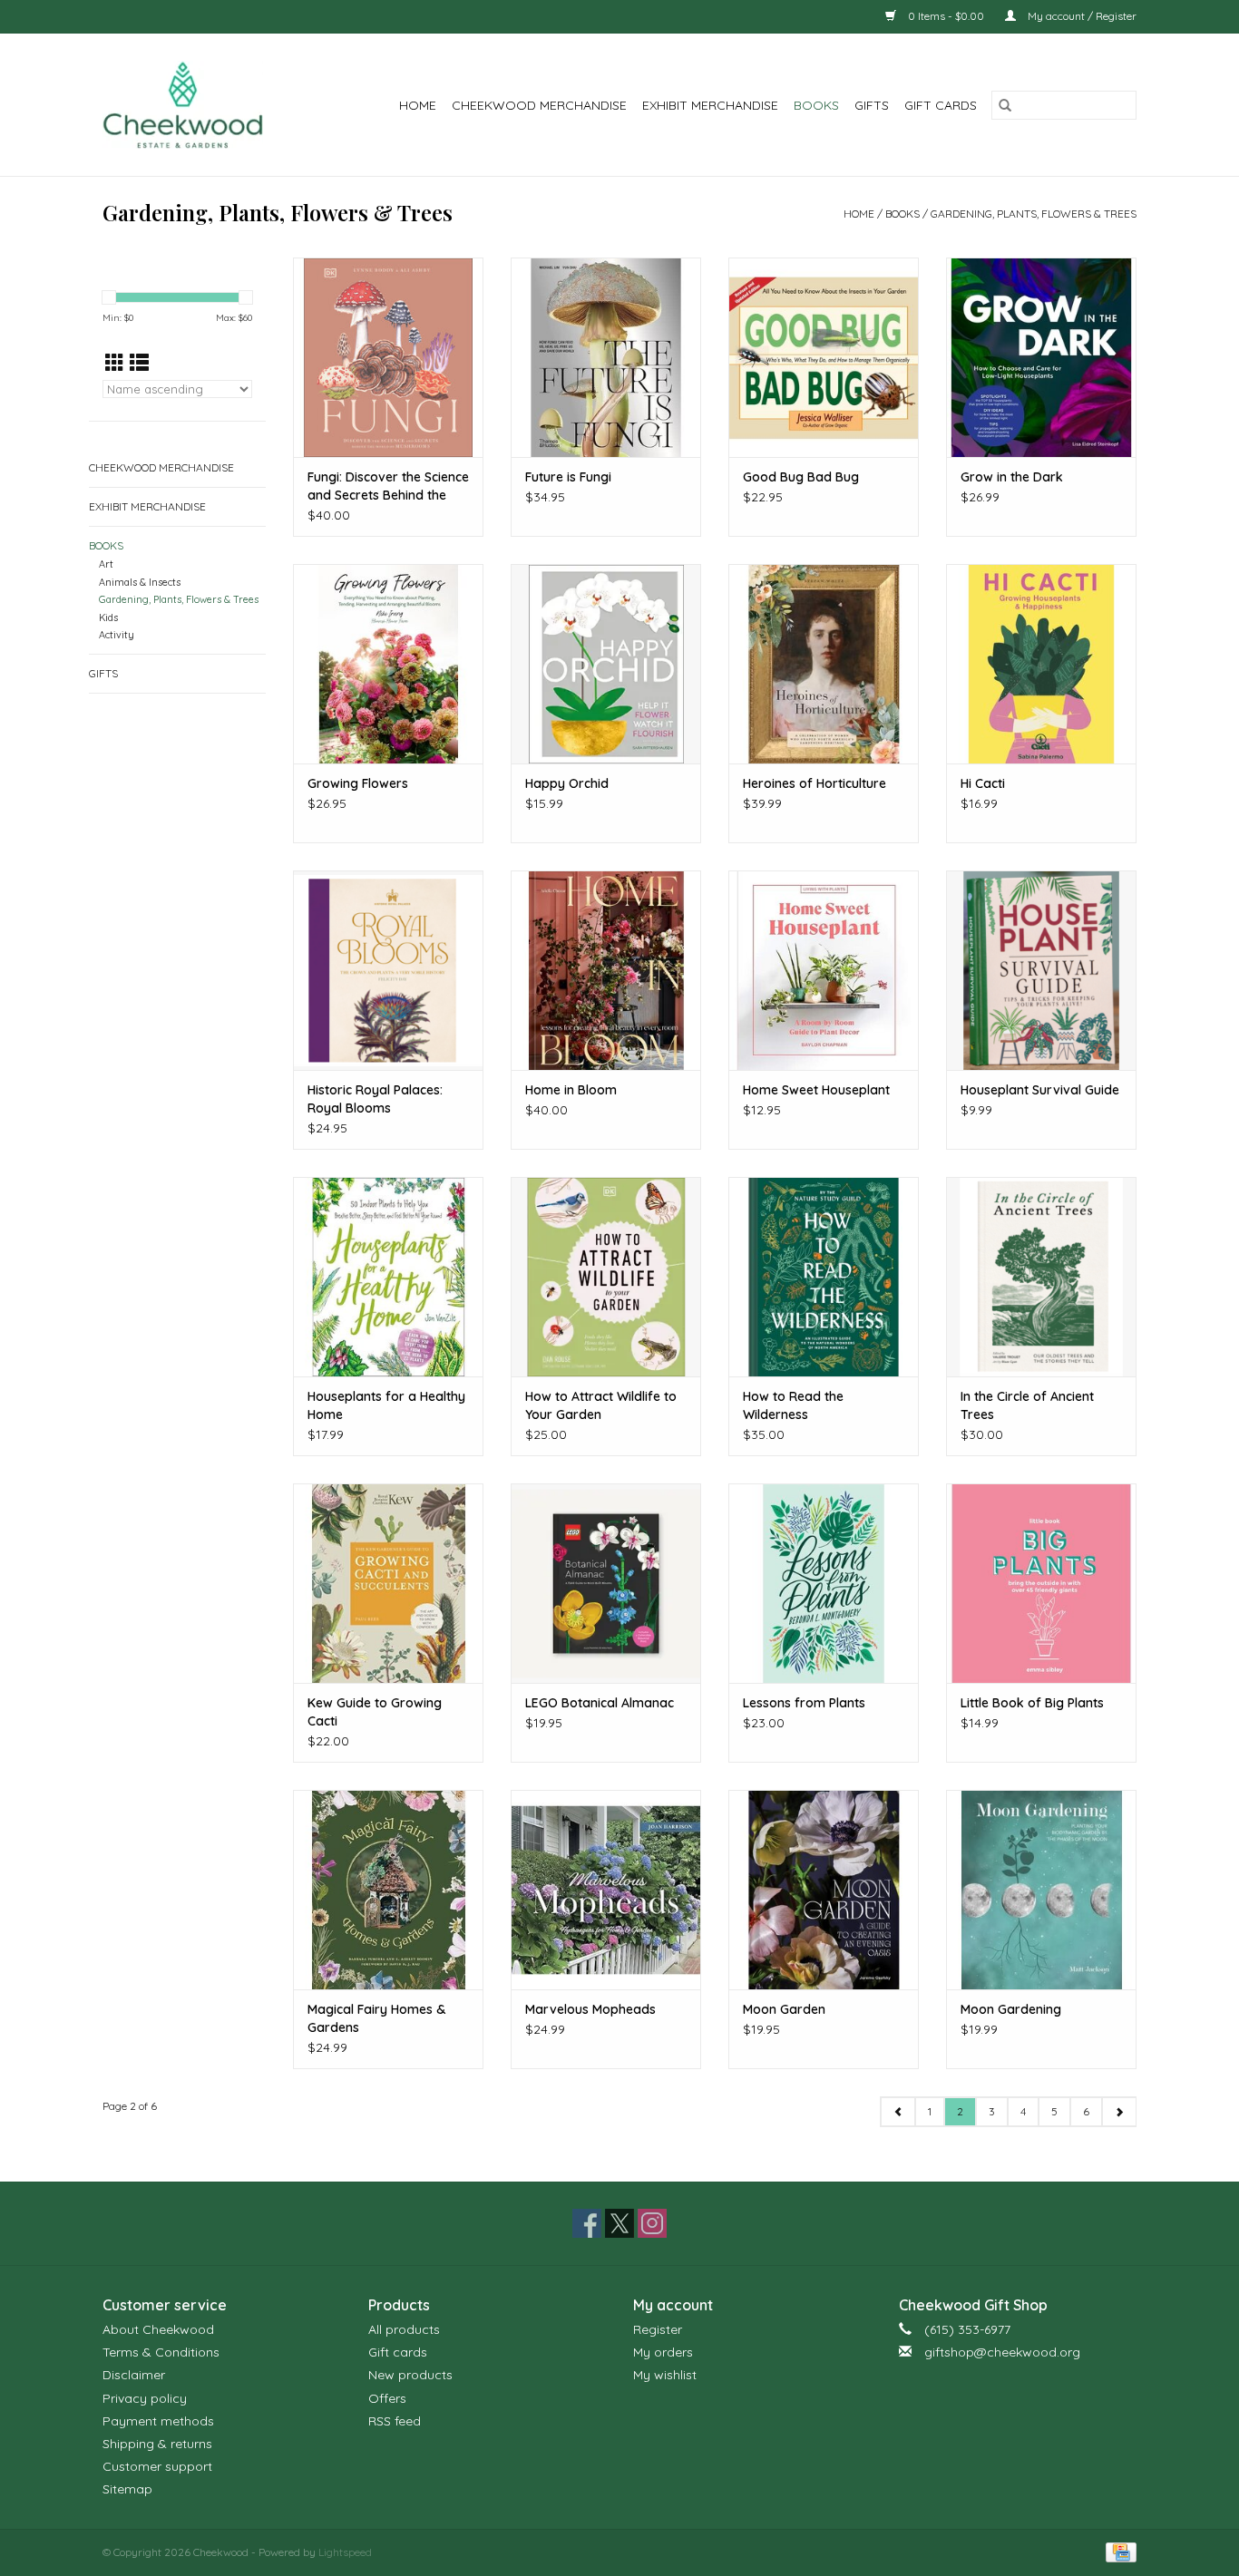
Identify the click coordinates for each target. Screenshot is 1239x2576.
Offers (387, 2398)
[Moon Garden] (824, 1890)
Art (106, 564)
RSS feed (395, 2421)
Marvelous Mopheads (590, 2009)
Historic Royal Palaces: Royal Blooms (375, 1099)
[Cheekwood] (195, 105)
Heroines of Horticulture (815, 783)
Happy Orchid (567, 783)
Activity (117, 635)
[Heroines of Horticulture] (824, 664)
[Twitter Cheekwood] (619, 2223)
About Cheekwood (158, 2329)
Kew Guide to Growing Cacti (375, 1712)
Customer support (157, 2466)
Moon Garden (784, 2009)
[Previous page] (898, 2112)
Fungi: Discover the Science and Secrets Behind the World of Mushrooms (388, 486)
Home (418, 105)
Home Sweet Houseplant (816, 1090)
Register (658, 2329)
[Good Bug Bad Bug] (824, 357)
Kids (108, 617)
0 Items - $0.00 (946, 16)
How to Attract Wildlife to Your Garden (601, 1405)
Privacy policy (145, 2398)
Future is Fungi (568, 477)
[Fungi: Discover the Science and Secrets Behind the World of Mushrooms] (388, 357)
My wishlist (665, 2375)
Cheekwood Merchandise (539, 105)
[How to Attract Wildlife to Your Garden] (606, 1277)
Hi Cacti (983, 783)
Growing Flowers (358, 783)
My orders (663, 2352)
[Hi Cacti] (1041, 664)
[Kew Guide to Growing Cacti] (388, 1583)
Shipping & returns (157, 2444)
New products (410, 2375)
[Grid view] (115, 363)
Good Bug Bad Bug (801, 477)
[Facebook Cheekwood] (587, 2223)
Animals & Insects (140, 582)
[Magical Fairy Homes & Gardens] (388, 1890)
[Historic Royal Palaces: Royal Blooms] (388, 970)
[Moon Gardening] (1041, 1890)
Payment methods (158, 2421)
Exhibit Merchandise (710, 105)
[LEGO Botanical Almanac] (606, 1583)
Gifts (872, 105)
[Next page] (1119, 2112)
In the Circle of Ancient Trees (1027, 1405)
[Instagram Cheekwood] (652, 2223)
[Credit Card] (1118, 2551)
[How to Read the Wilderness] (824, 1277)
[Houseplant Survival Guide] (1041, 970)
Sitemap (127, 2489)
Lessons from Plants (804, 1703)
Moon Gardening (1011, 2009)
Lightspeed (345, 2552)
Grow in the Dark (1012, 477)
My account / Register (1081, 16)
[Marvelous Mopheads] (606, 1890)
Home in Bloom (571, 1090)
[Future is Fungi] (606, 357)
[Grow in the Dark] (1041, 357)
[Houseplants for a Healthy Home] (388, 1277)
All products (404, 2329)
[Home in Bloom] (606, 970)
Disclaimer (134, 2375)
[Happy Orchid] (606, 664)
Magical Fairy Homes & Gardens (376, 2018)
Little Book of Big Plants (1032, 1703)
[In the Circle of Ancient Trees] (1041, 1277)
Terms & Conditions (161, 2352)
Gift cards (941, 105)
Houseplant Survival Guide (1040, 1090)
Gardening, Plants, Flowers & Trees (1034, 214)
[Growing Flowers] (388, 664)
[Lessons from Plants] (824, 1583)
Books (816, 105)
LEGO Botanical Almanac (600, 1703)
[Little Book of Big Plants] (1041, 1583)
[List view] (139, 363)
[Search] (1005, 105)
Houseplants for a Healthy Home (386, 1405)
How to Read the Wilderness (793, 1405)
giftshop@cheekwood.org (1002, 2352)
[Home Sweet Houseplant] (824, 970)
